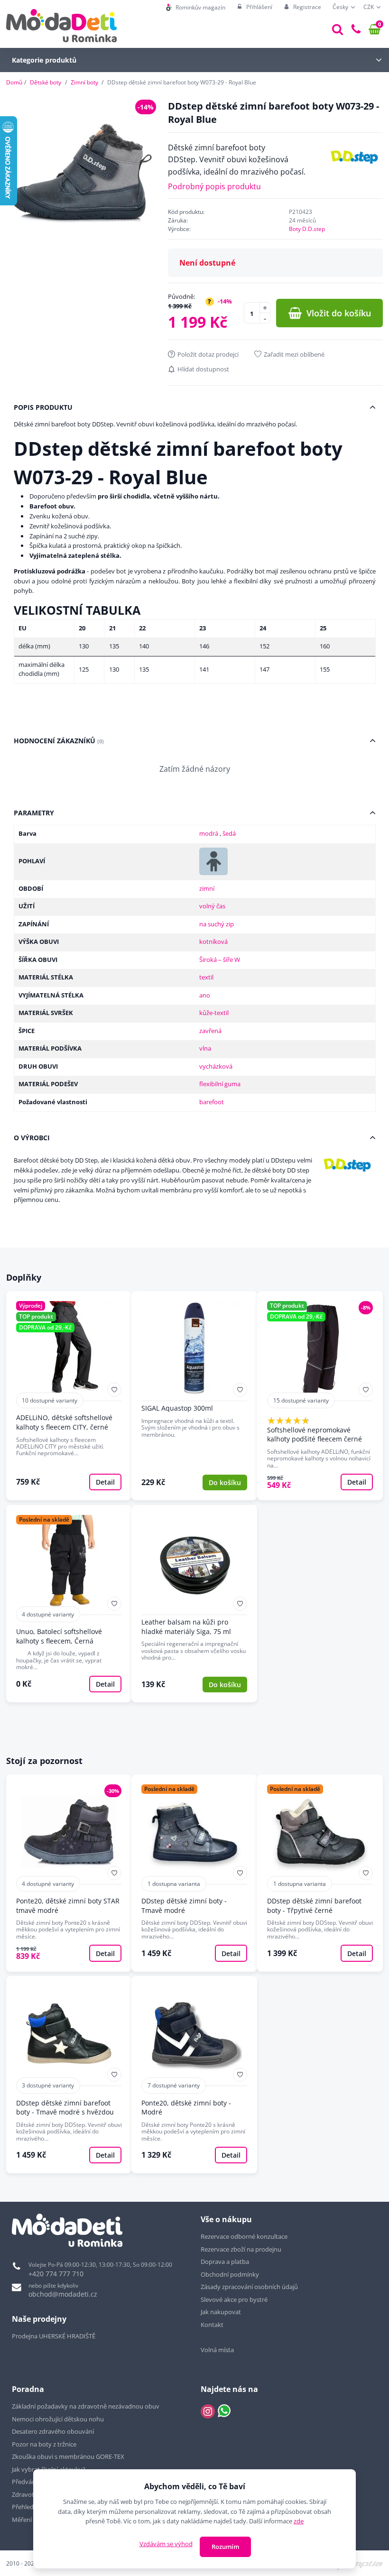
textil (206, 977)
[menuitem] (196, 7)
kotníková (213, 942)
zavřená (210, 1031)
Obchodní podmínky (230, 2274)
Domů (14, 82)
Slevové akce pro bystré (234, 2299)
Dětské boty (46, 82)
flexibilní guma (220, 1084)
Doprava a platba (225, 2262)
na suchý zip (217, 924)
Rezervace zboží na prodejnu (241, 2249)
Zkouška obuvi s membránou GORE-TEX (68, 2456)
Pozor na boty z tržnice (44, 2444)
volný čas (212, 906)
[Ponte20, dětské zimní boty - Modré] (194, 2075)
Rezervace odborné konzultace (244, 2236)
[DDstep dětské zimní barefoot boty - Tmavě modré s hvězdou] (69, 2075)
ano (205, 995)
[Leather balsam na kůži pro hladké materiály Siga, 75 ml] (194, 1604)
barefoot (212, 1102)
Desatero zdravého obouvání (53, 2431)
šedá (229, 833)
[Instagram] (208, 2411)
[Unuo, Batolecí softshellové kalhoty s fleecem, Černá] (69, 1604)
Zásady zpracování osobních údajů (249, 2287)
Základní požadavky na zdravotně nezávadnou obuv (86, 2406)
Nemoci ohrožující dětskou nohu (58, 2419)
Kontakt (212, 2325)
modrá (209, 833)
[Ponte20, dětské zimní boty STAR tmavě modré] (69, 1873)
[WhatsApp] (224, 2411)
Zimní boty (84, 82)
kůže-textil (214, 1013)
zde (299, 2521)
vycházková (216, 1066)
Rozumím (225, 2547)
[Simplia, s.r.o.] (357, 2562)
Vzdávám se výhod (166, 2544)
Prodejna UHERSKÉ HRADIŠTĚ (54, 2336)
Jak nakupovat (221, 2312)
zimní (207, 888)
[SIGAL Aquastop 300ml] (194, 1396)
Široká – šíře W (220, 960)
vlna (205, 1048)
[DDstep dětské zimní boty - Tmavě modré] (194, 1873)
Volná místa (217, 2350)
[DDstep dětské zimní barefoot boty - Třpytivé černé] (320, 1873)
